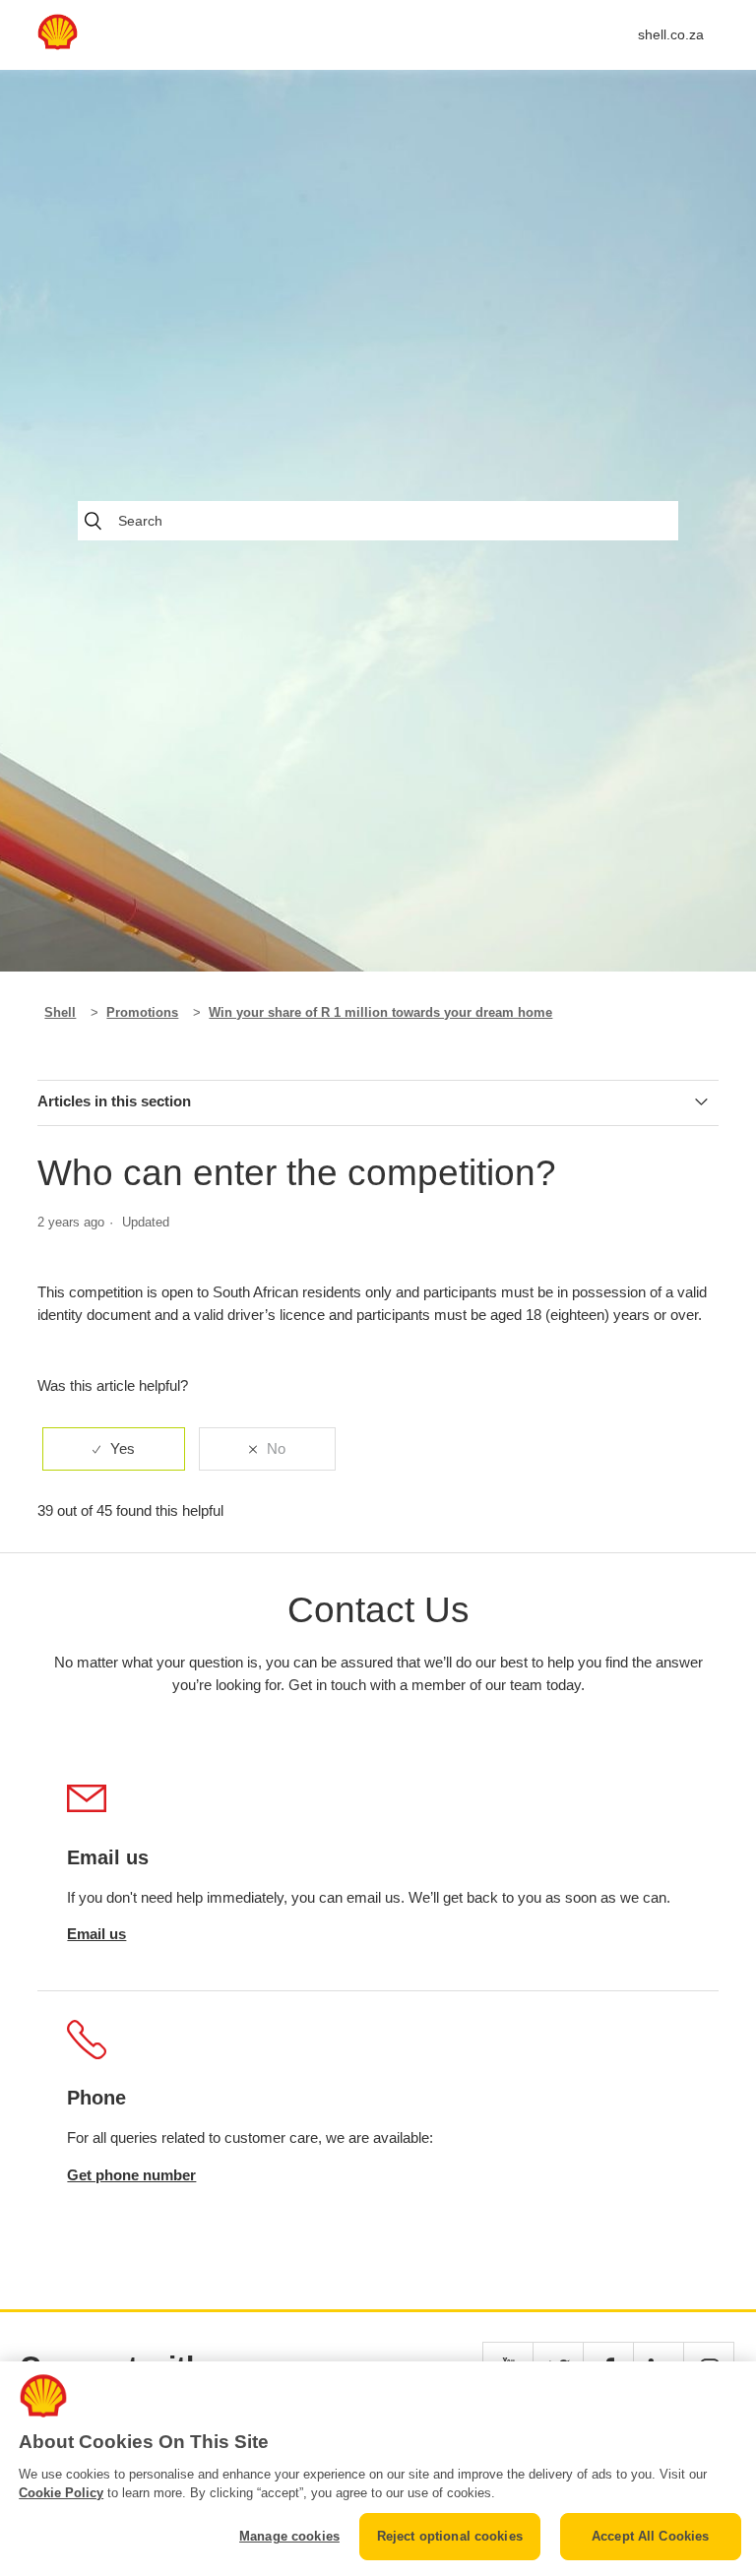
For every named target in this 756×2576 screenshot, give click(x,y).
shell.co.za (671, 34)
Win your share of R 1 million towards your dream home (380, 1012)
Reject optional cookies (450, 2536)
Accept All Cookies (650, 2536)
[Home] (57, 45)
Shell (60, 1012)
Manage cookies (289, 2536)
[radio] (114, 1449)
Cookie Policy (61, 2493)
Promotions (142, 1012)
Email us (96, 1934)
